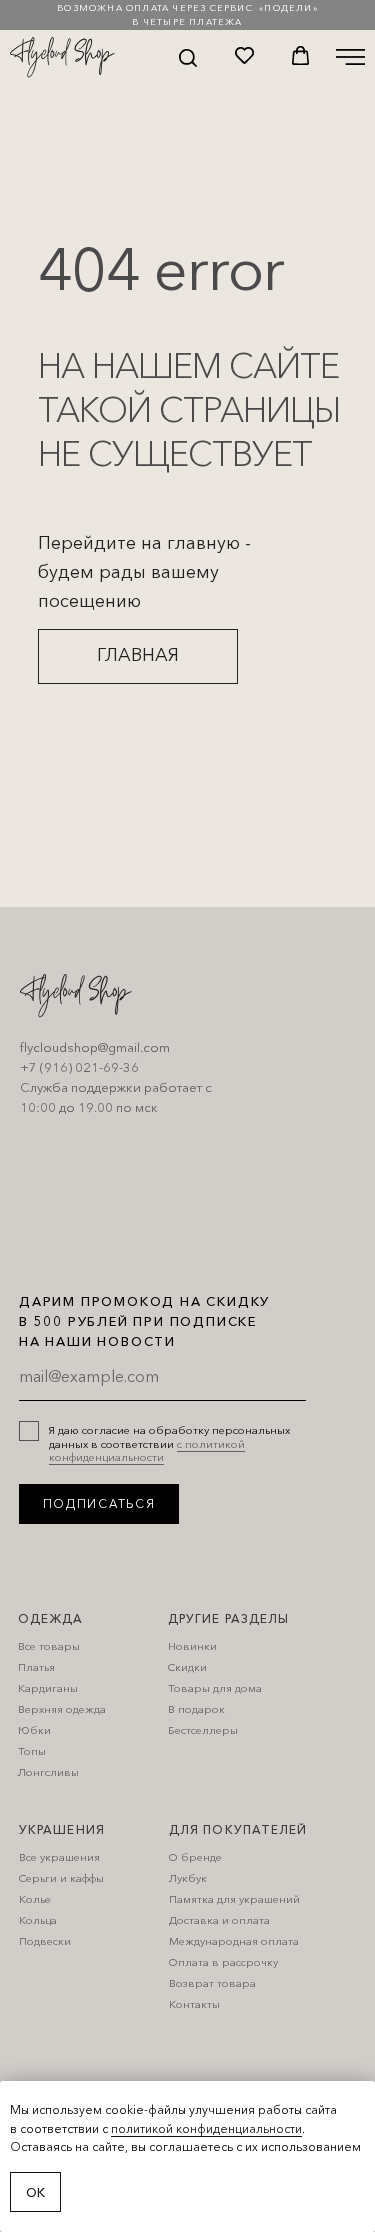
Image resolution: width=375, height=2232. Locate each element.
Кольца (38, 1920)
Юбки (34, 1730)
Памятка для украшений (234, 1899)
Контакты (194, 2004)
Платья (36, 1667)
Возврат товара (212, 1983)
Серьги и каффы (61, 1878)
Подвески (45, 1941)
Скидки (187, 1667)
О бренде (195, 1857)
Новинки (192, 1646)
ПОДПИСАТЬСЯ (99, 1503)
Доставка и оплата (219, 1920)
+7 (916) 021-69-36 (79, 1067)
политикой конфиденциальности (206, 2128)
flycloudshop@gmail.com (95, 1047)
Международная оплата (234, 1941)
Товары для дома (215, 1688)
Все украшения (59, 1857)
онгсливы (52, 1772)
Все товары (49, 1646)
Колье (35, 1899)
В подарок (196, 1709)
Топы (32, 1751)
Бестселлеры (203, 1730)
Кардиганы (48, 1688)
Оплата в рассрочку (223, 1962)
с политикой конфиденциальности (147, 1450)
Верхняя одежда (62, 1709)
